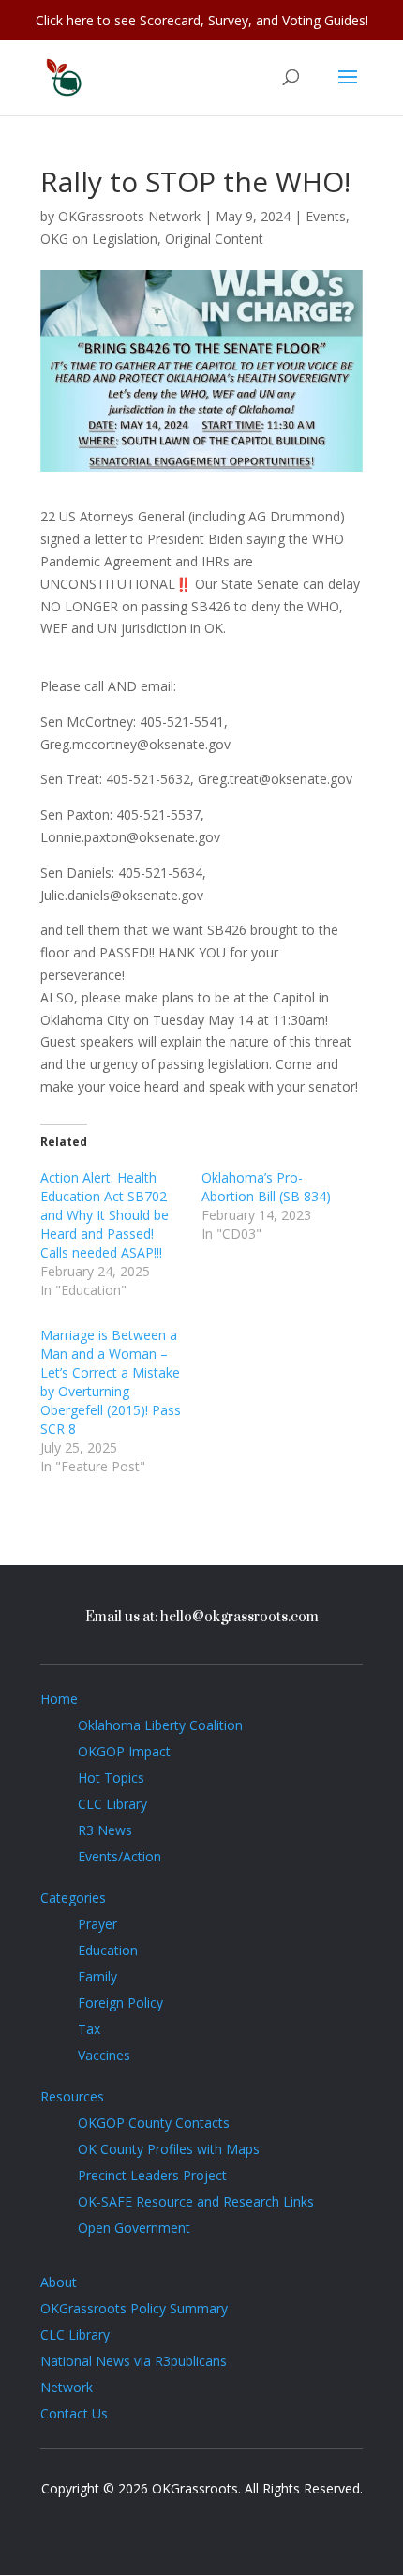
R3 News (105, 1830)
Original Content (214, 239)
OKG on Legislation (99, 239)
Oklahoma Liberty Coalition (160, 1725)
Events (326, 216)
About (59, 2282)
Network (67, 2387)
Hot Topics (111, 1778)
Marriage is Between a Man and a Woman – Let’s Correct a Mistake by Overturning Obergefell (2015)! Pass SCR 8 (111, 1382)
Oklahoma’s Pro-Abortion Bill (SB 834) (266, 1187)
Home (59, 1699)
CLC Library (112, 1804)
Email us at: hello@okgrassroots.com (202, 1617)
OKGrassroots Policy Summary (134, 2308)
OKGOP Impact (124, 1751)
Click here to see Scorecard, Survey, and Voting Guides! (202, 20)
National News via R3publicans (134, 2361)
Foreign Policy (120, 2003)
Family (97, 1976)
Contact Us (74, 2413)
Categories (73, 1898)
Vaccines (104, 2055)
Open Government (134, 2228)
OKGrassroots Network (129, 216)
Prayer (97, 1924)
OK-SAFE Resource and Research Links (196, 2201)
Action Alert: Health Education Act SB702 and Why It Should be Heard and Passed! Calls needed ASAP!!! (104, 1215)
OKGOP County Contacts (154, 2123)
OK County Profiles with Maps (169, 2149)
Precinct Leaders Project (152, 2175)
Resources (72, 2096)
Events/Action (119, 1856)
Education (108, 1950)
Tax (89, 2029)
